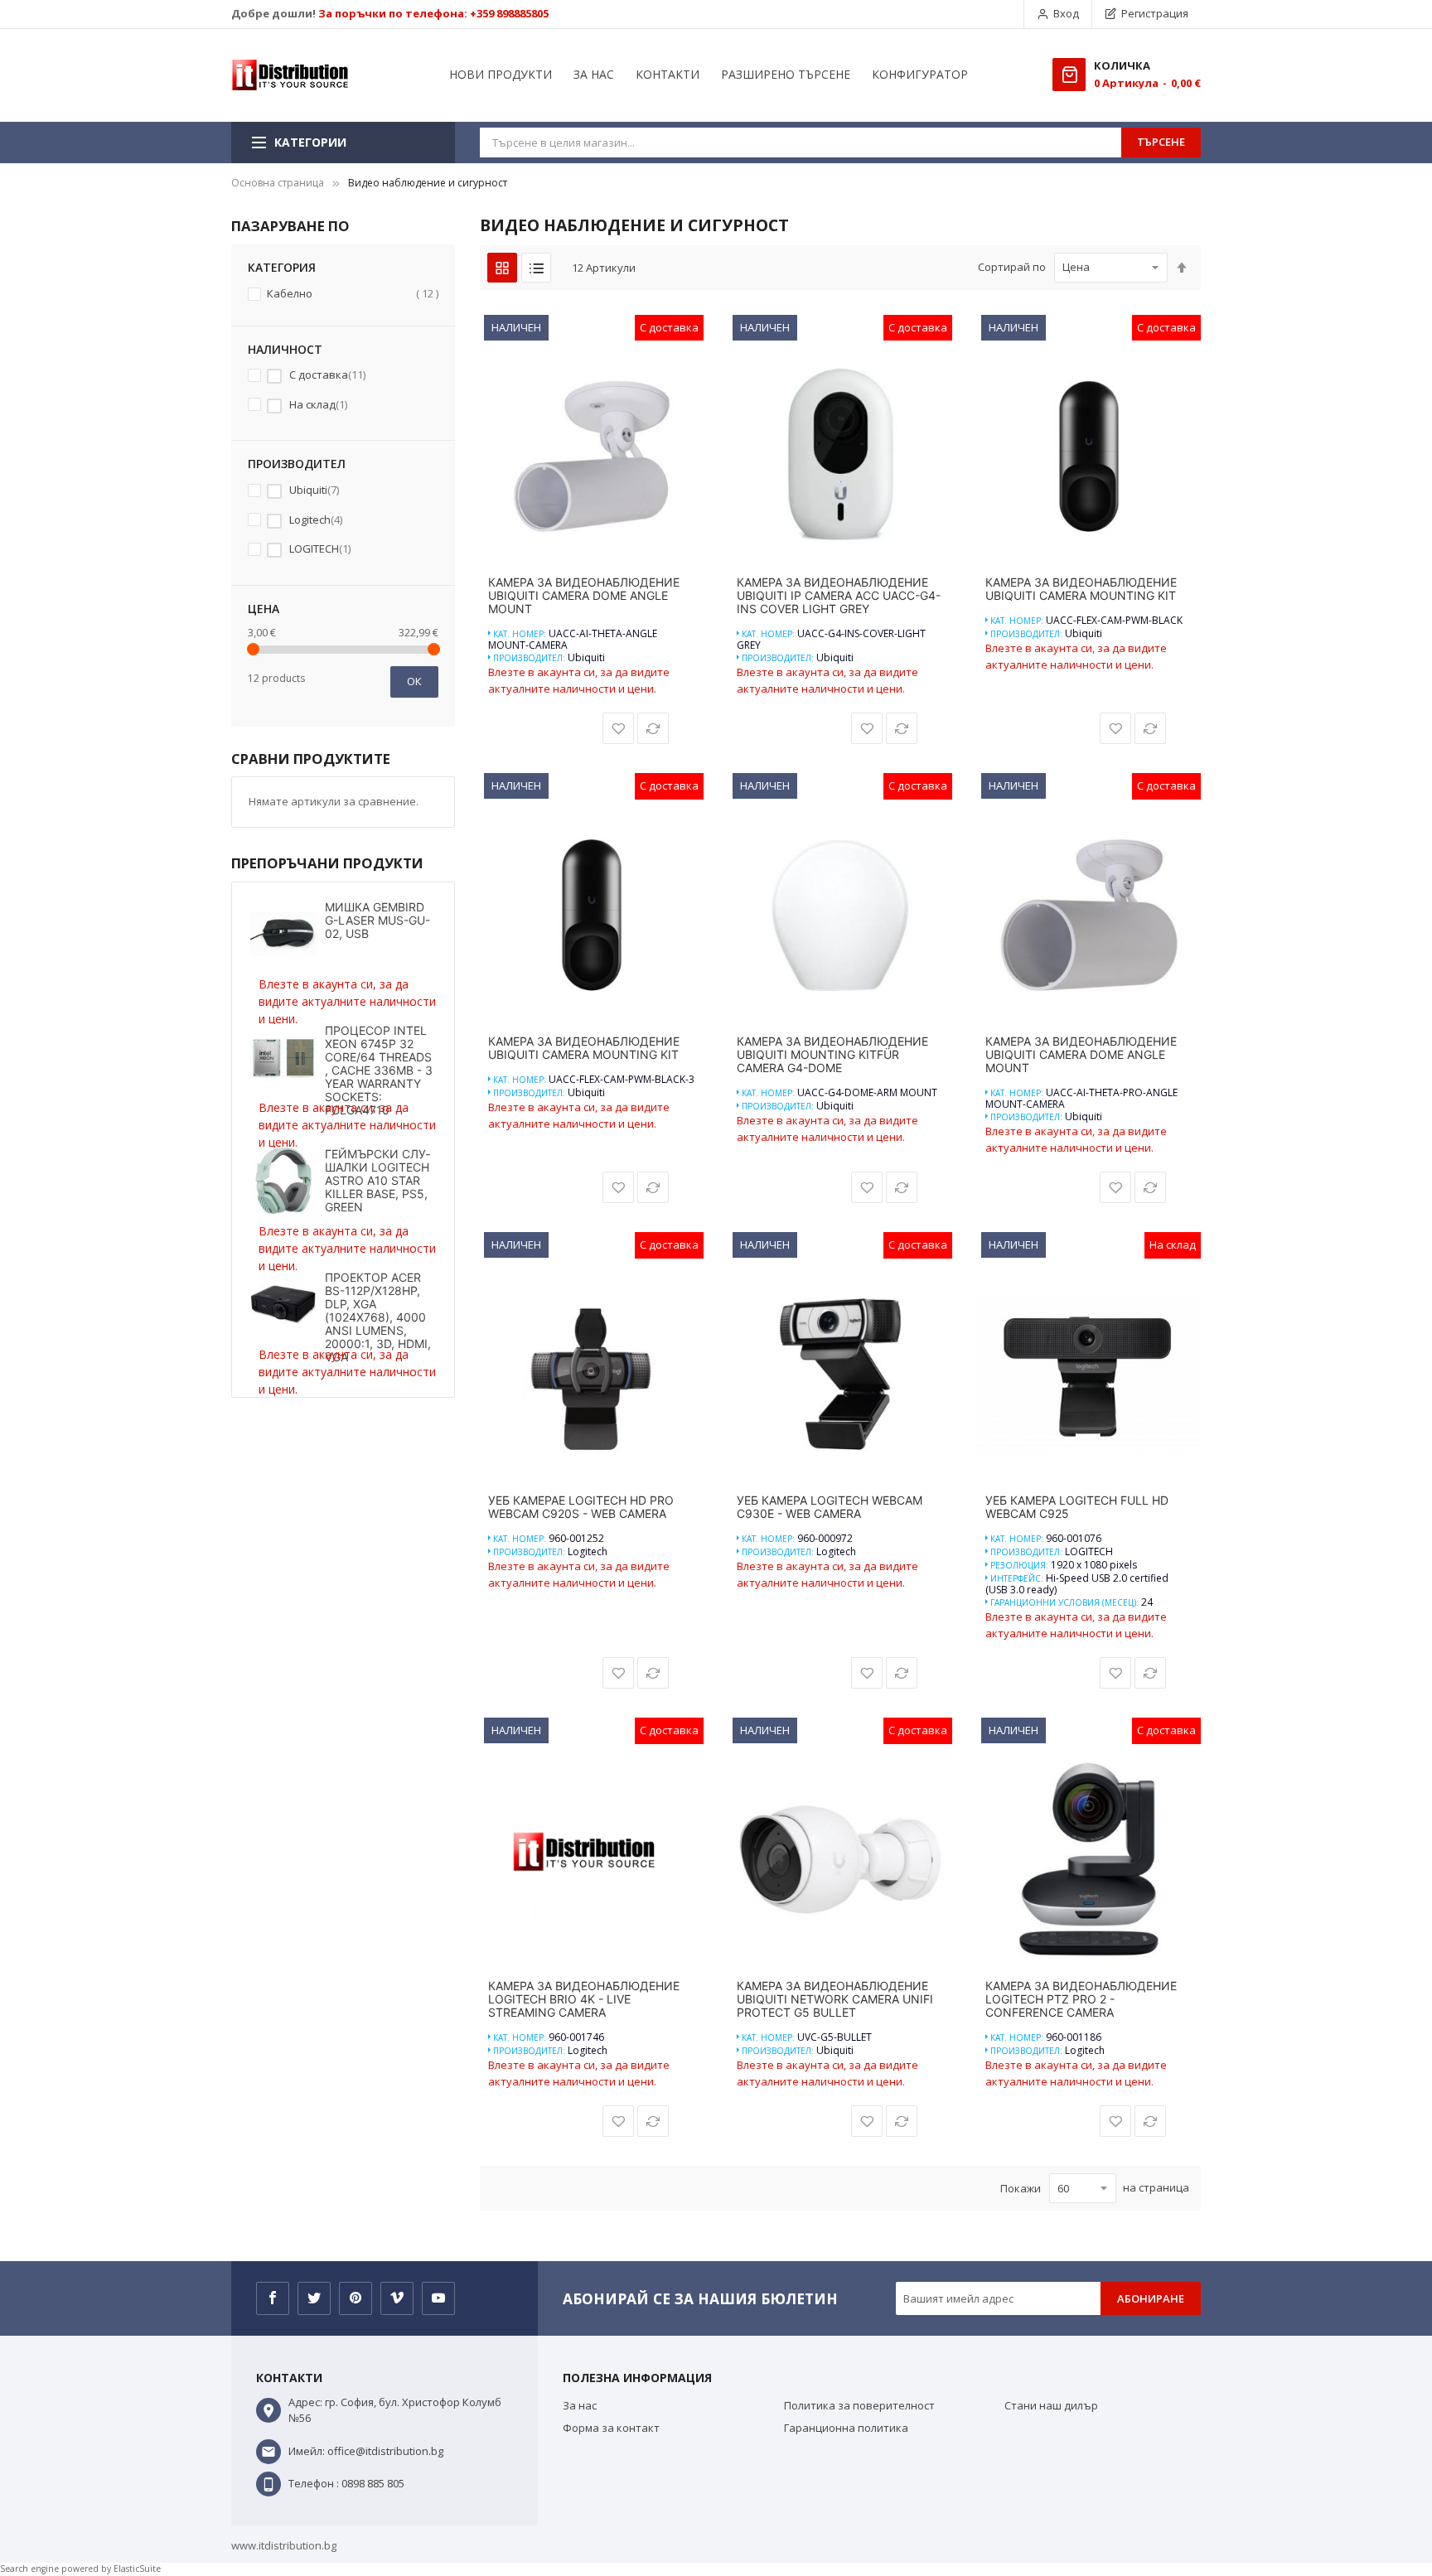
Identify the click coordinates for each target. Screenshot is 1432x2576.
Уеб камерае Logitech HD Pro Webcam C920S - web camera (581, 1507)
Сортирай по (1012, 267)
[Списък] (536, 268)
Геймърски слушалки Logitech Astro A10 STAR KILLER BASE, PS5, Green (377, 1180)
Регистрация (1155, 13)
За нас (580, 2405)
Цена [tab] (264, 609)
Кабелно (351, 293)
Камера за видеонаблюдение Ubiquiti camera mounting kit (1081, 589)
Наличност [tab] (285, 349)
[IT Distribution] (290, 75)
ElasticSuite (137, 2569)
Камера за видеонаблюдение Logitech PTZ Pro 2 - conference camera (1081, 1999)
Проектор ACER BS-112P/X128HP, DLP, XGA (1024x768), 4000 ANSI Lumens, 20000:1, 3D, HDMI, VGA (378, 1317)
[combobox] (801, 143)
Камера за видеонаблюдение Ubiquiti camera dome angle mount (584, 596)
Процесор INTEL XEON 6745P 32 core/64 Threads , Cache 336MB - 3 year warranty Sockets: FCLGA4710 (379, 1070)
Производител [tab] (297, 464)
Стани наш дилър (1051, 2405)
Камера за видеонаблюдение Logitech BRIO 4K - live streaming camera (584, 1999)
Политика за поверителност (859, 2405)
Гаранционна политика (846, 2428)
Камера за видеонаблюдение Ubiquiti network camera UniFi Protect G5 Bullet (835, 1999)
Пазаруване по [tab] (290, 226)
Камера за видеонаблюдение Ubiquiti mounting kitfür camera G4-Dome (832, 1055)
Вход (1066, 13)
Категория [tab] (282, 267)
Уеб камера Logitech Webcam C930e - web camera (830, 1507)
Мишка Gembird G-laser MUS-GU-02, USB (377, 920)
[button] (618, 728)
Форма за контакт (611, 2428)
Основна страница (278, 183)
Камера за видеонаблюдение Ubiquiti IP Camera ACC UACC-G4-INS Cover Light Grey (839, 596)
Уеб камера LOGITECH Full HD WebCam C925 (1077, 1507)
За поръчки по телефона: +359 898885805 (433, 13)
